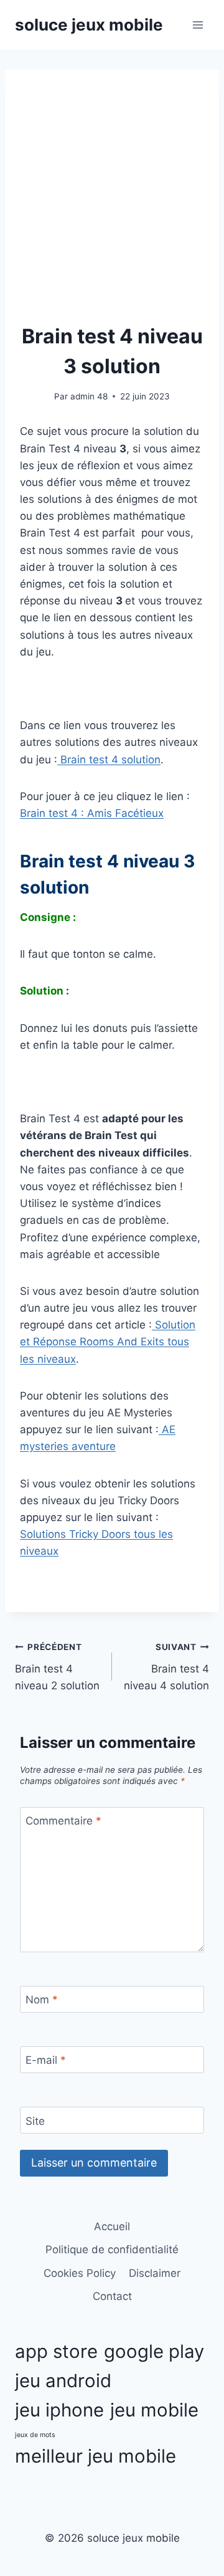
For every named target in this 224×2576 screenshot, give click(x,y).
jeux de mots (35, 2435)
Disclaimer (155, 2273)
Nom (42, 2000)
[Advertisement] (112, 203)
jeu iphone (59, 2410)
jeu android (63, 2381)
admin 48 (89, 396)
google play (154, 2351)
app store (56, 2351)
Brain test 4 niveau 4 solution (166, 1667)
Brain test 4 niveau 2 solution (57, 1667)
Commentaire (63, 1821)
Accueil (112, 2226)
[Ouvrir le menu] (198, 25)
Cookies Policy (80, 2273)
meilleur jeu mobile (96, 2456)
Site (35, 2120)
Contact (112, 2296)
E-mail (46, 2060)
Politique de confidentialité (112, 2249)
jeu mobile (154, 2410)
